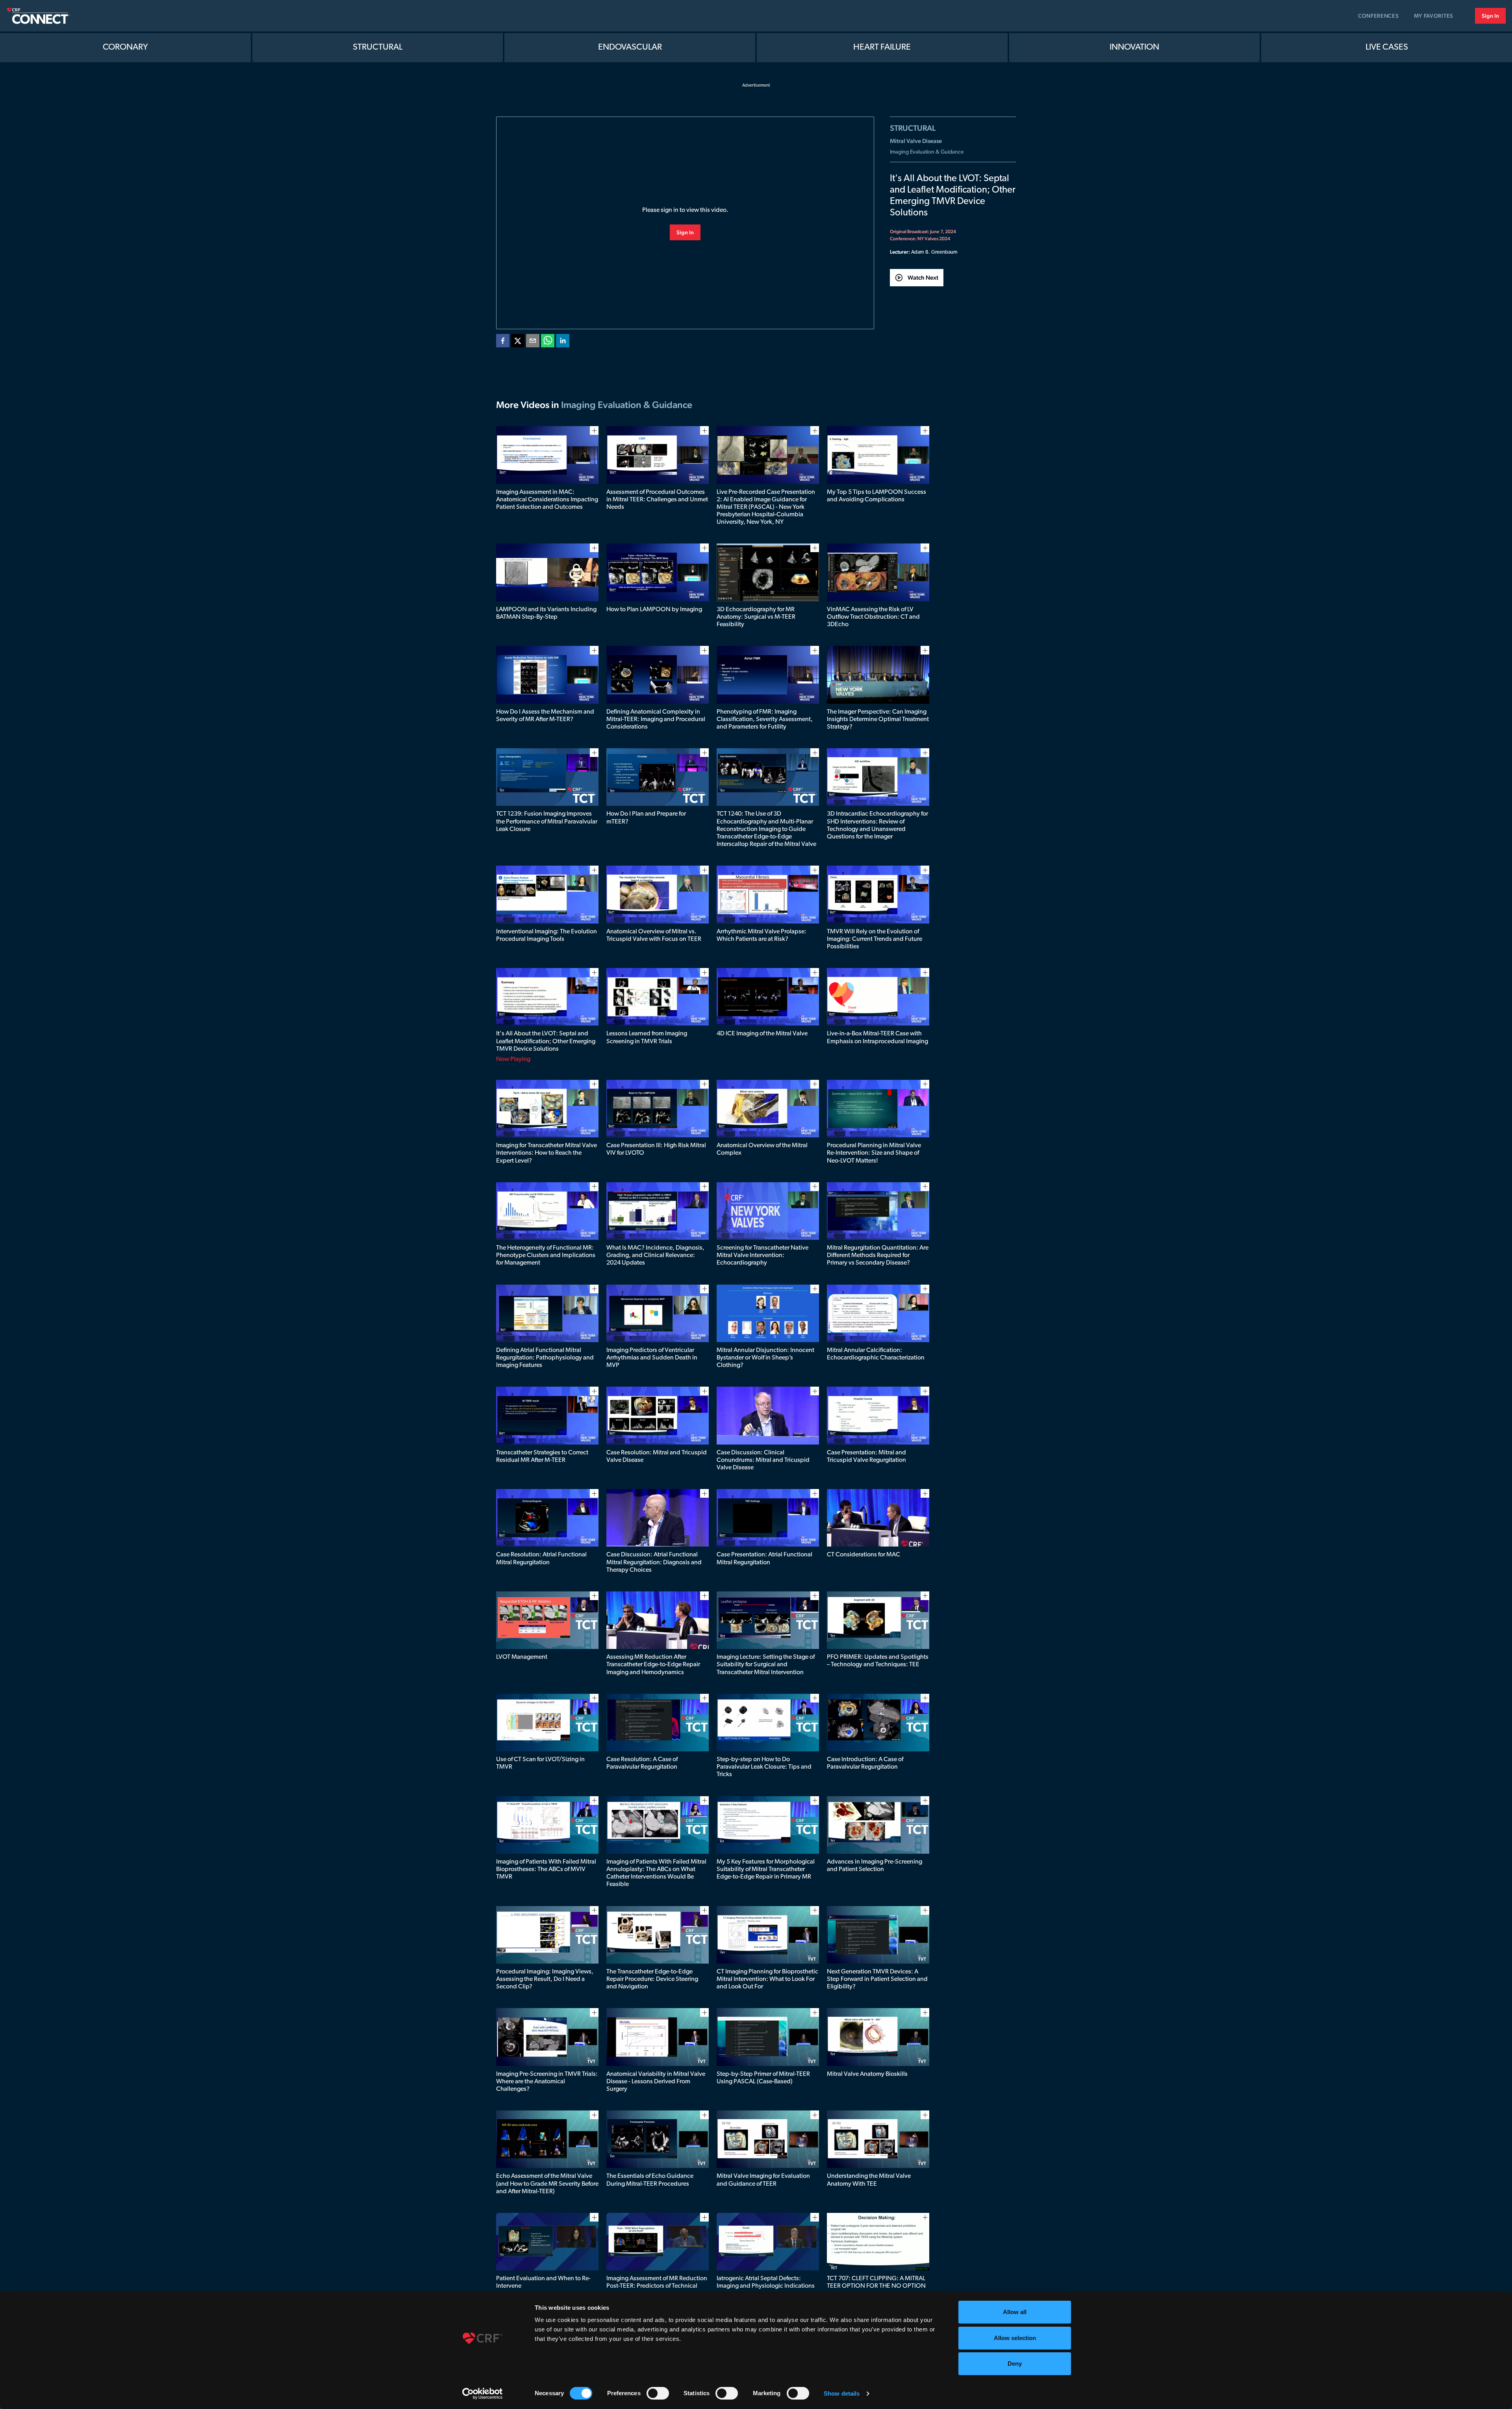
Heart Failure (882, 47)
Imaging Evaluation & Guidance (927, 152)
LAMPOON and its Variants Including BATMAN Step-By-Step (546, 613)
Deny (1015, 2364)
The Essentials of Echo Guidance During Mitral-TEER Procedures (650, 2180)
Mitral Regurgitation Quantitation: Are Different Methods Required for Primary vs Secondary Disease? (878, 1255)
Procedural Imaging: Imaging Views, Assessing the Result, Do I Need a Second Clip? (545, 1979)
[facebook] (503, 342)
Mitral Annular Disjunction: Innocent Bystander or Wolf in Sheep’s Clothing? (765, 1358)
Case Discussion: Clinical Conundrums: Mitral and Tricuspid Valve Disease (763, 1460)
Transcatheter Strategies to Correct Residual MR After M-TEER (542, 1457)
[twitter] (518, 342)
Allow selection (1015, 2338)
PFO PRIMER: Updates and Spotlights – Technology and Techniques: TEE (878, 1661)
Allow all (1015, 2312)
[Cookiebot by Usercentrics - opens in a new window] (483, 2394)
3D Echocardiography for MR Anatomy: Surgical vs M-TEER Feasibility (756, 617)
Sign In (1490, 16)
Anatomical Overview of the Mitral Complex (762, 1149)
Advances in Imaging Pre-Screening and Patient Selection (875, 1866)
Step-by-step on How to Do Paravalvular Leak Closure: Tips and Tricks (764, 1767)
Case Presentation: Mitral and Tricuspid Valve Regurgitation (866, 1457)
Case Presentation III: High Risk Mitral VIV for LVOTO (656, 1149)
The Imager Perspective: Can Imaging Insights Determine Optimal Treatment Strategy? (878, 720)
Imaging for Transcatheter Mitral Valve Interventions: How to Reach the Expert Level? (547, 1153)
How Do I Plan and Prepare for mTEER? (646, 818)
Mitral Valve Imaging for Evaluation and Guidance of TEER (763, 2180)
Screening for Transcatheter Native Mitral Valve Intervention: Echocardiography (762, 1255)
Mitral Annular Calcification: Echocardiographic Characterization (876, 1354)
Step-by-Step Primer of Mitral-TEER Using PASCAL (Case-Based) (763, 2078)
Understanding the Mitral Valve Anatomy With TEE (869, 2180)
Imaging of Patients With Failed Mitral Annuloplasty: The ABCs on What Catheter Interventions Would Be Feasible (656, 1873)
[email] (533, 342)
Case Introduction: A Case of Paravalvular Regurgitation (865, 1763)
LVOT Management (522, 1657)
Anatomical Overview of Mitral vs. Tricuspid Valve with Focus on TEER (654, 936)
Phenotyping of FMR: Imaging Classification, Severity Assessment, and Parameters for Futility (765, 720)
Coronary (125, 47)
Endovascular (630, 47)
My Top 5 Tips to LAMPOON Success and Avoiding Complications (876, 496)
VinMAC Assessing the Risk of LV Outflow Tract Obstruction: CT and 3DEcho (873, 617)
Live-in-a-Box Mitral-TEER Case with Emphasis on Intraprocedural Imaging (877, 1038)
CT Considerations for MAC (863, 1555)
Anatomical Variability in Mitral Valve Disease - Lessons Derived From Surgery (656, 2082)
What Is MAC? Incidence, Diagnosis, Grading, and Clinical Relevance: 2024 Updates (655, 1255)
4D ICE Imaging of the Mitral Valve (762, 1034)
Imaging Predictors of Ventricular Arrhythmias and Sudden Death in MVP (652, 1358)
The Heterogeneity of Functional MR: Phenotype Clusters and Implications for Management (546, 1255)
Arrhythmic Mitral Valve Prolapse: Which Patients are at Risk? (762, 936)
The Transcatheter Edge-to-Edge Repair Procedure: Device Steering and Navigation (652, 1979)
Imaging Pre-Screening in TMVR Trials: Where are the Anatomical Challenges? (547, 2082)
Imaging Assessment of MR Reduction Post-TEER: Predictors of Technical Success (657, 2286)
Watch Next (923, 277)
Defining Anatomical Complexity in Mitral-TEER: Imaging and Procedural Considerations (656, 720)
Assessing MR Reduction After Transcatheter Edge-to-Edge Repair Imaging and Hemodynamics (653, 1665)
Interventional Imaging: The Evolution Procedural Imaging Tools (547, 936)
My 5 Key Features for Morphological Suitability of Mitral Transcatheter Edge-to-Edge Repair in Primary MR (766, 1869)
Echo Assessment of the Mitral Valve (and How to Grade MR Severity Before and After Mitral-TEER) (547, 2184)
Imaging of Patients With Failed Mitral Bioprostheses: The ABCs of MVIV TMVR (546, 1869)
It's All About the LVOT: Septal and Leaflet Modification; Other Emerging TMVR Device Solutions (546, 1041)
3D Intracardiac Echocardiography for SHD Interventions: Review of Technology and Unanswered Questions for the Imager (877, 825)
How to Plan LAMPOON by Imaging (654, 610)
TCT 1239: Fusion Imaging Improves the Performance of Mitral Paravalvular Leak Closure (547, 822)
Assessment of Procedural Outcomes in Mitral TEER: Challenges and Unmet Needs (657, 500)
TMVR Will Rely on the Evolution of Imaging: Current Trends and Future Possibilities (875, 939)
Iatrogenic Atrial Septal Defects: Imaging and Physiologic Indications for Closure (766, 2286)
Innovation (1134, 47)
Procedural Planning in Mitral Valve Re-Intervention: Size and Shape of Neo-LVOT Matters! (874, 1153)
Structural (378, 47)
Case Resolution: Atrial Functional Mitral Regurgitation (541, 1559)
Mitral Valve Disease (916, 141)
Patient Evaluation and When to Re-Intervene (543, 2282)
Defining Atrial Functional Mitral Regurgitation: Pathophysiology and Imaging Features (545, 1358)
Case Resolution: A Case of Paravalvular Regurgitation (642, 1763)
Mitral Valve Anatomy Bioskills (867, 2074)
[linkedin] (563, 342)
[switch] (658, 2393)
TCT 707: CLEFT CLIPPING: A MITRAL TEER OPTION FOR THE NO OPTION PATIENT (876, 2286)
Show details (842, 2393)
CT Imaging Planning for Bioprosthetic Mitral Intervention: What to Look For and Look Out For (767, 1979)
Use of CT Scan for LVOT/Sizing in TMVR (540, 1763)
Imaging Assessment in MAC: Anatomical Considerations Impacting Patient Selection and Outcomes (547, 500)
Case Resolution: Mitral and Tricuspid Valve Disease (657, 1457)
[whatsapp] (548, 342)
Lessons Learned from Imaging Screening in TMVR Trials (647, 1038)
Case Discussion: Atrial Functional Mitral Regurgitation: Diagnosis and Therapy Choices (654, 1562)
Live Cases (1387, 47)
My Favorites (1434, 16)
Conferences (1379, 16)
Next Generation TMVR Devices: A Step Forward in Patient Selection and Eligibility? (877, 1979)
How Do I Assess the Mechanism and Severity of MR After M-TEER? (545, 716)
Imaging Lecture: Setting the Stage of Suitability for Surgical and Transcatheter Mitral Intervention (766, 1665)
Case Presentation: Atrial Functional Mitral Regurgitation (764, 1559)
